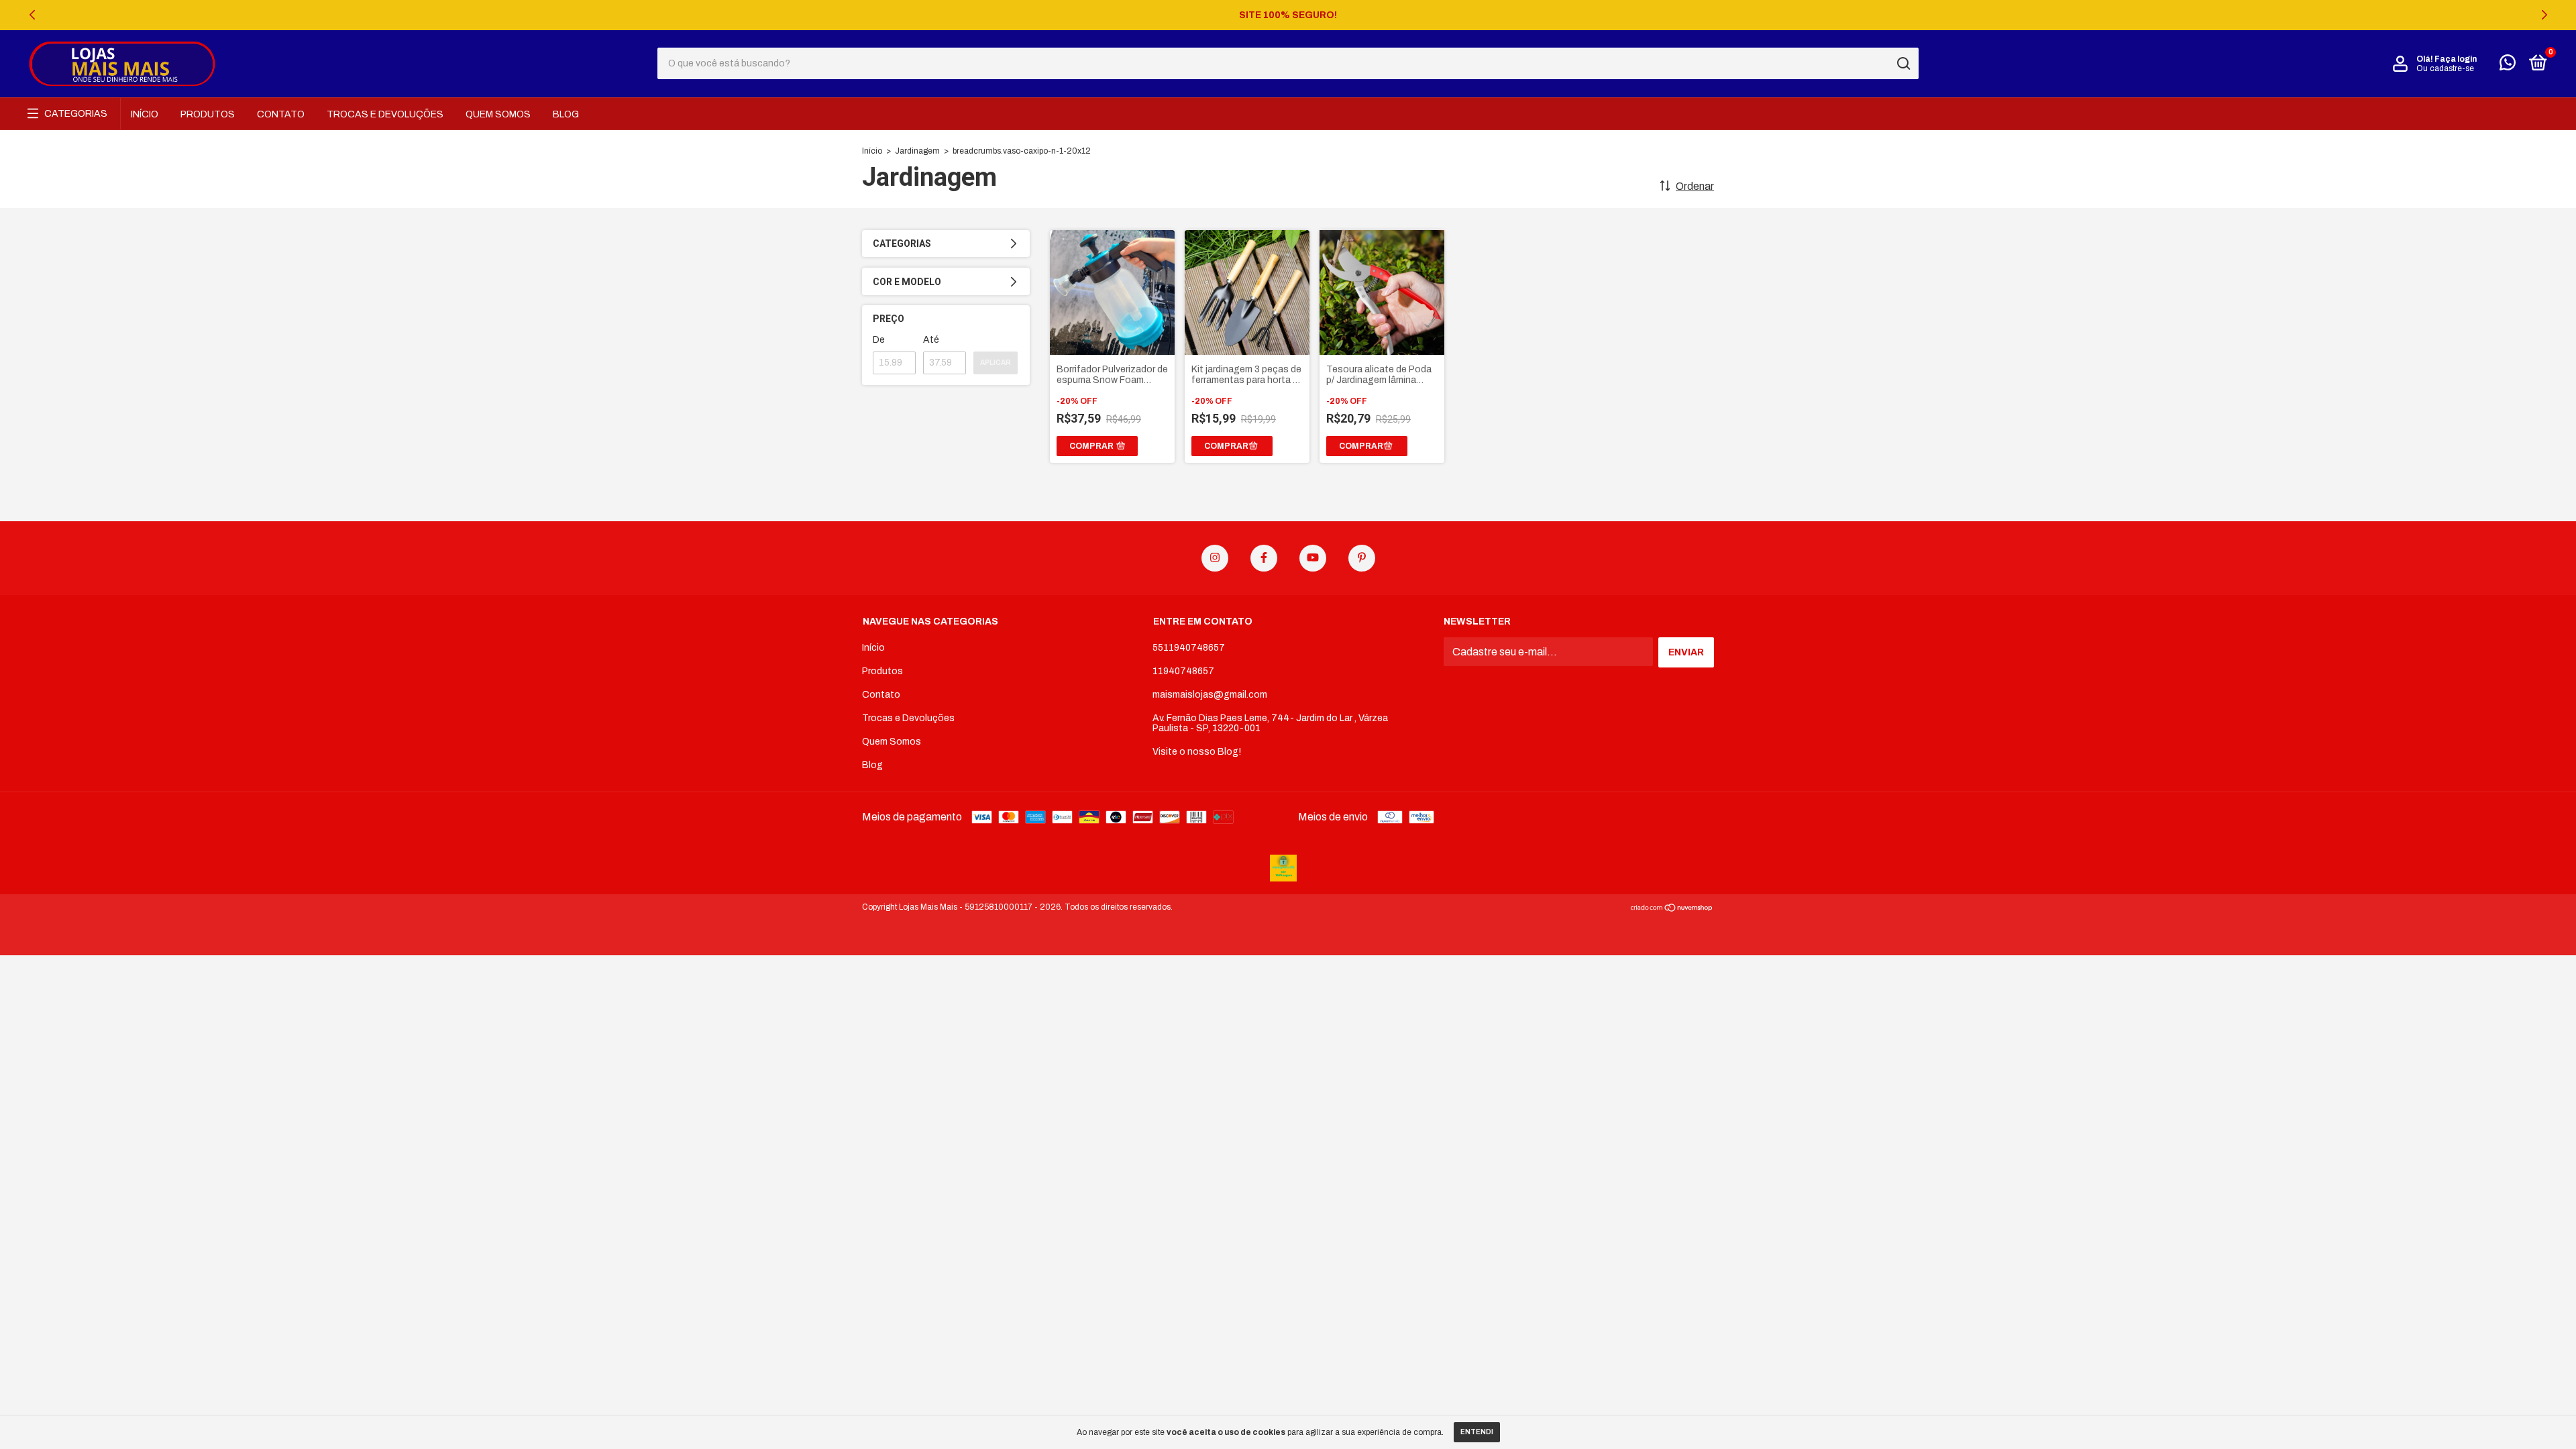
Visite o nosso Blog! (1197, 752)
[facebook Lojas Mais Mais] (1264, 558)
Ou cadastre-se (2445, 68)
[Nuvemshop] (1672, 909)
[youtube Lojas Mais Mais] (1313, 558)
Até (931, 340)
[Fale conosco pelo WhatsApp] (2508, 65)
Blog (566, 114)
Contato (281, 114)
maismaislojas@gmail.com (1210, 695)
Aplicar (996, 363)
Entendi (1477, 1432)
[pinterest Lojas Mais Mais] (1362, 558)
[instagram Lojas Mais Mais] (1215, 558)
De (879, 340)
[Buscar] (1903, 64)
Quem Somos (498, 114)
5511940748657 (1189, 648)
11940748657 (1183, 671)
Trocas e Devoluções (385, 114)
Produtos (208, 114)
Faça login (2456, 59)
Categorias (76, 114)
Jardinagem (917, 151)
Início (145, 114)
